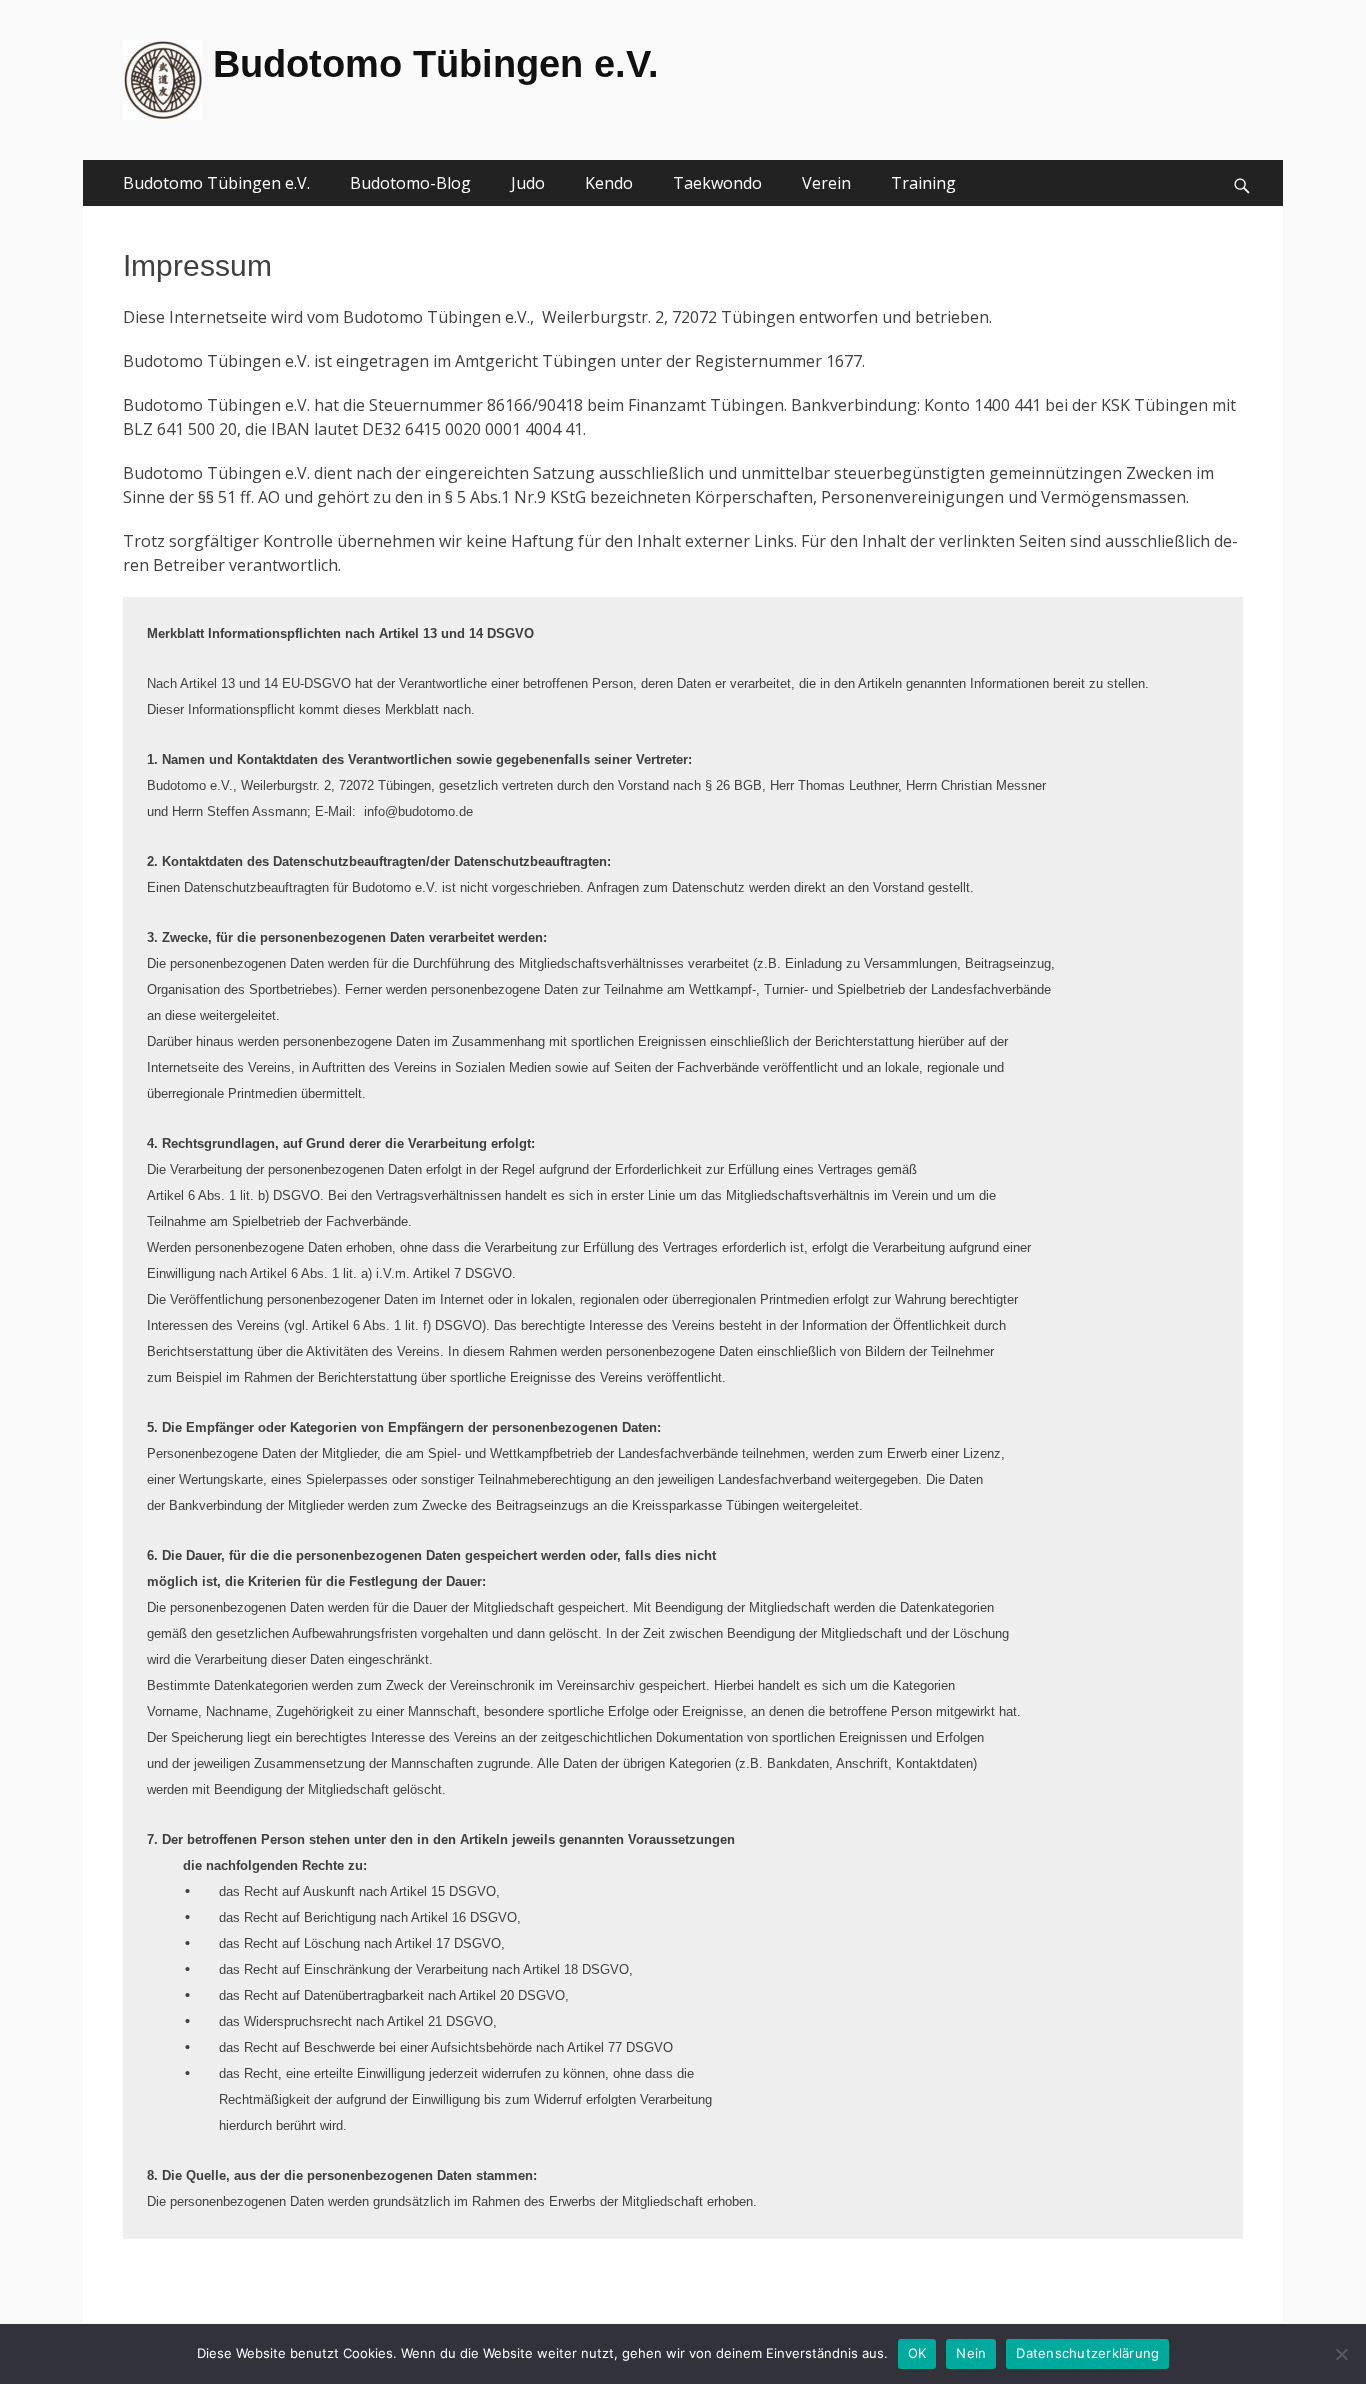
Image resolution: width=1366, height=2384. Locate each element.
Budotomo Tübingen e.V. (436, 64)
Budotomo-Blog (410, 183)
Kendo (609, 183)
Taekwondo (717, 183)
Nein (971, 2353)
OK (917, 2353)
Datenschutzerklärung (1087, 2353)
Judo (528, 183)
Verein (826, 183)
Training (923, 183)
